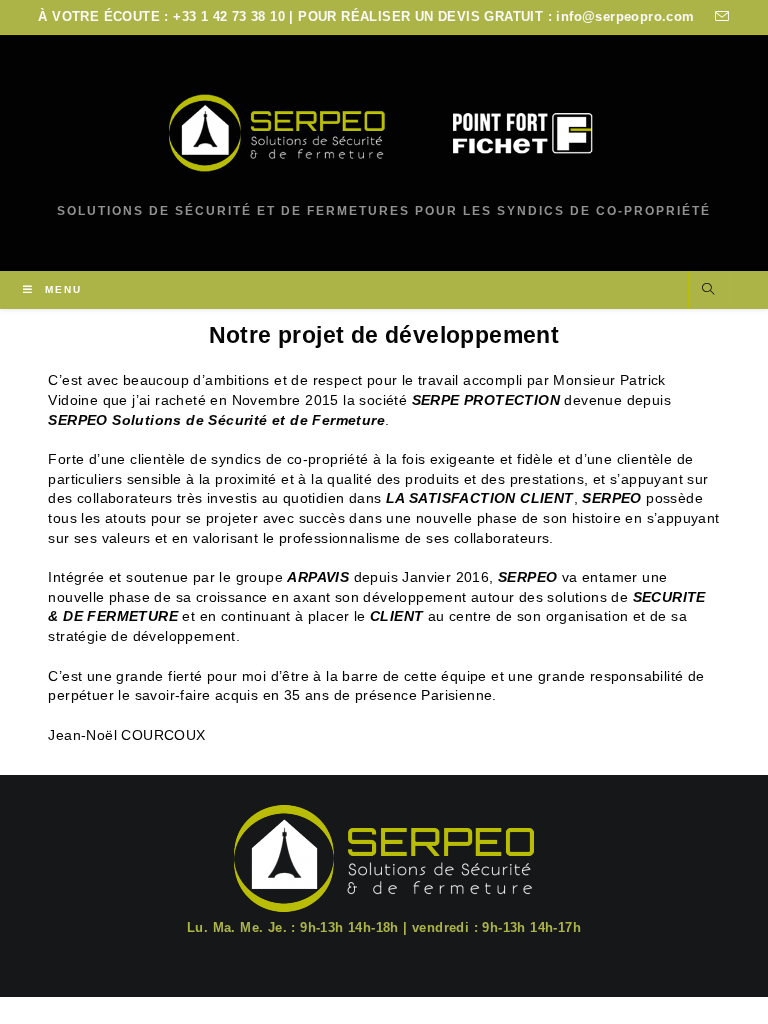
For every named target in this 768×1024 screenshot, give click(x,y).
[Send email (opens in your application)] (719, 17)
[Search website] (709, 290)
